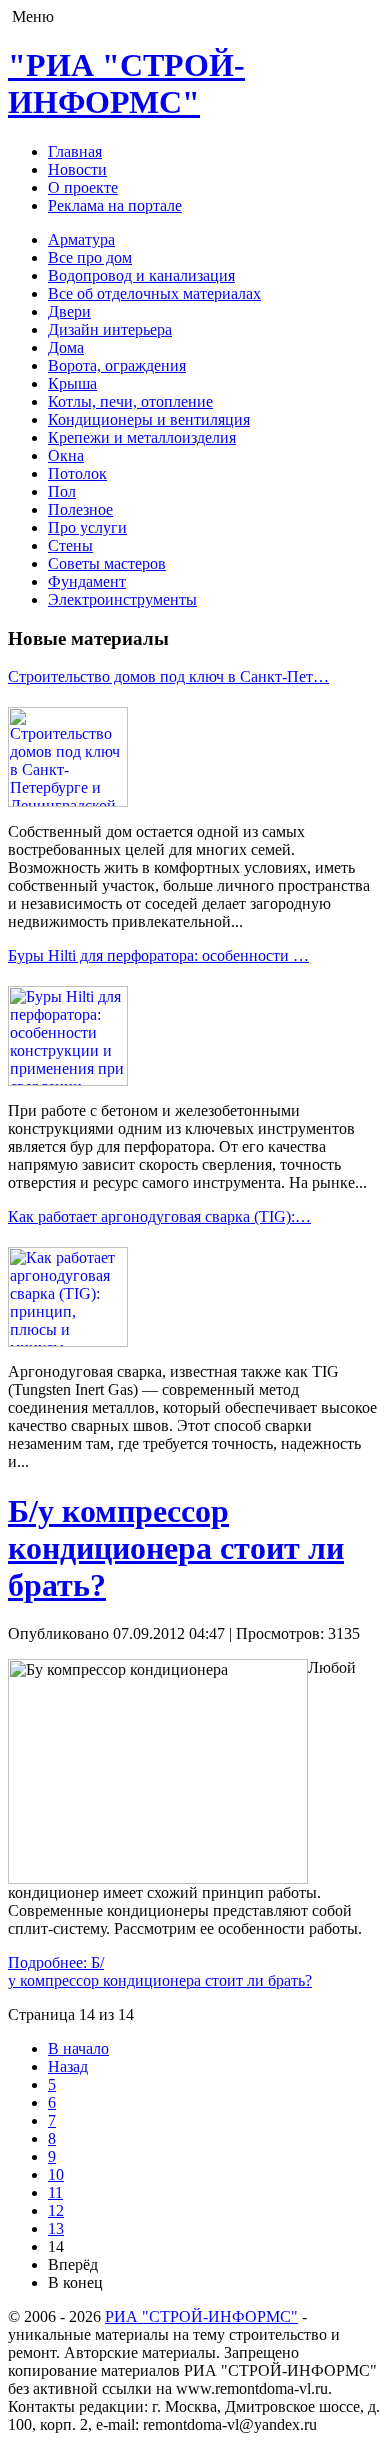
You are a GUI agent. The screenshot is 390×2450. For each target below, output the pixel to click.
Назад (68, 2066)
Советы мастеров (107, 563)
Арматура (81, 239)
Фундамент (87, 581)
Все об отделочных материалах (154, 293)
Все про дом (90, 257)
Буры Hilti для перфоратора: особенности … (158, 955)
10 (56, 2174)
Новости (77, 169)
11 (55, 2192)
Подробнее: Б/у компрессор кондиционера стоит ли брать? (160, 1971)
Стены (70, 545)
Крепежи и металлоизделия (142, 437)
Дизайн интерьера (110, 329)
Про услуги (87, 527)
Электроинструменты (122, 599)
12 (56, 2210)
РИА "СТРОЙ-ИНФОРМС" (201, 2316)
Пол (62, 491)
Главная (75, 151)
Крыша (72, 383)
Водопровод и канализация (141, 275)
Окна (66, 455)
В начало (78, 2048)
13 (56, 2228)
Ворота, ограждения (117, 365)
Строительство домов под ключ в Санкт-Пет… (168, 676)
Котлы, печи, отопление (130, 401)
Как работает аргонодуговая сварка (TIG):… (159, 1216)
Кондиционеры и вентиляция (149, 419)
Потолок (77, 473)
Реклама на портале (115, 205)
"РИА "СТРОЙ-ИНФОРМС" (126, 83)
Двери (69, 311)
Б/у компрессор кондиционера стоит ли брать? (176, 1548)
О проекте (83, 187)
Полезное (80, 509)
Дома (66, 347)
